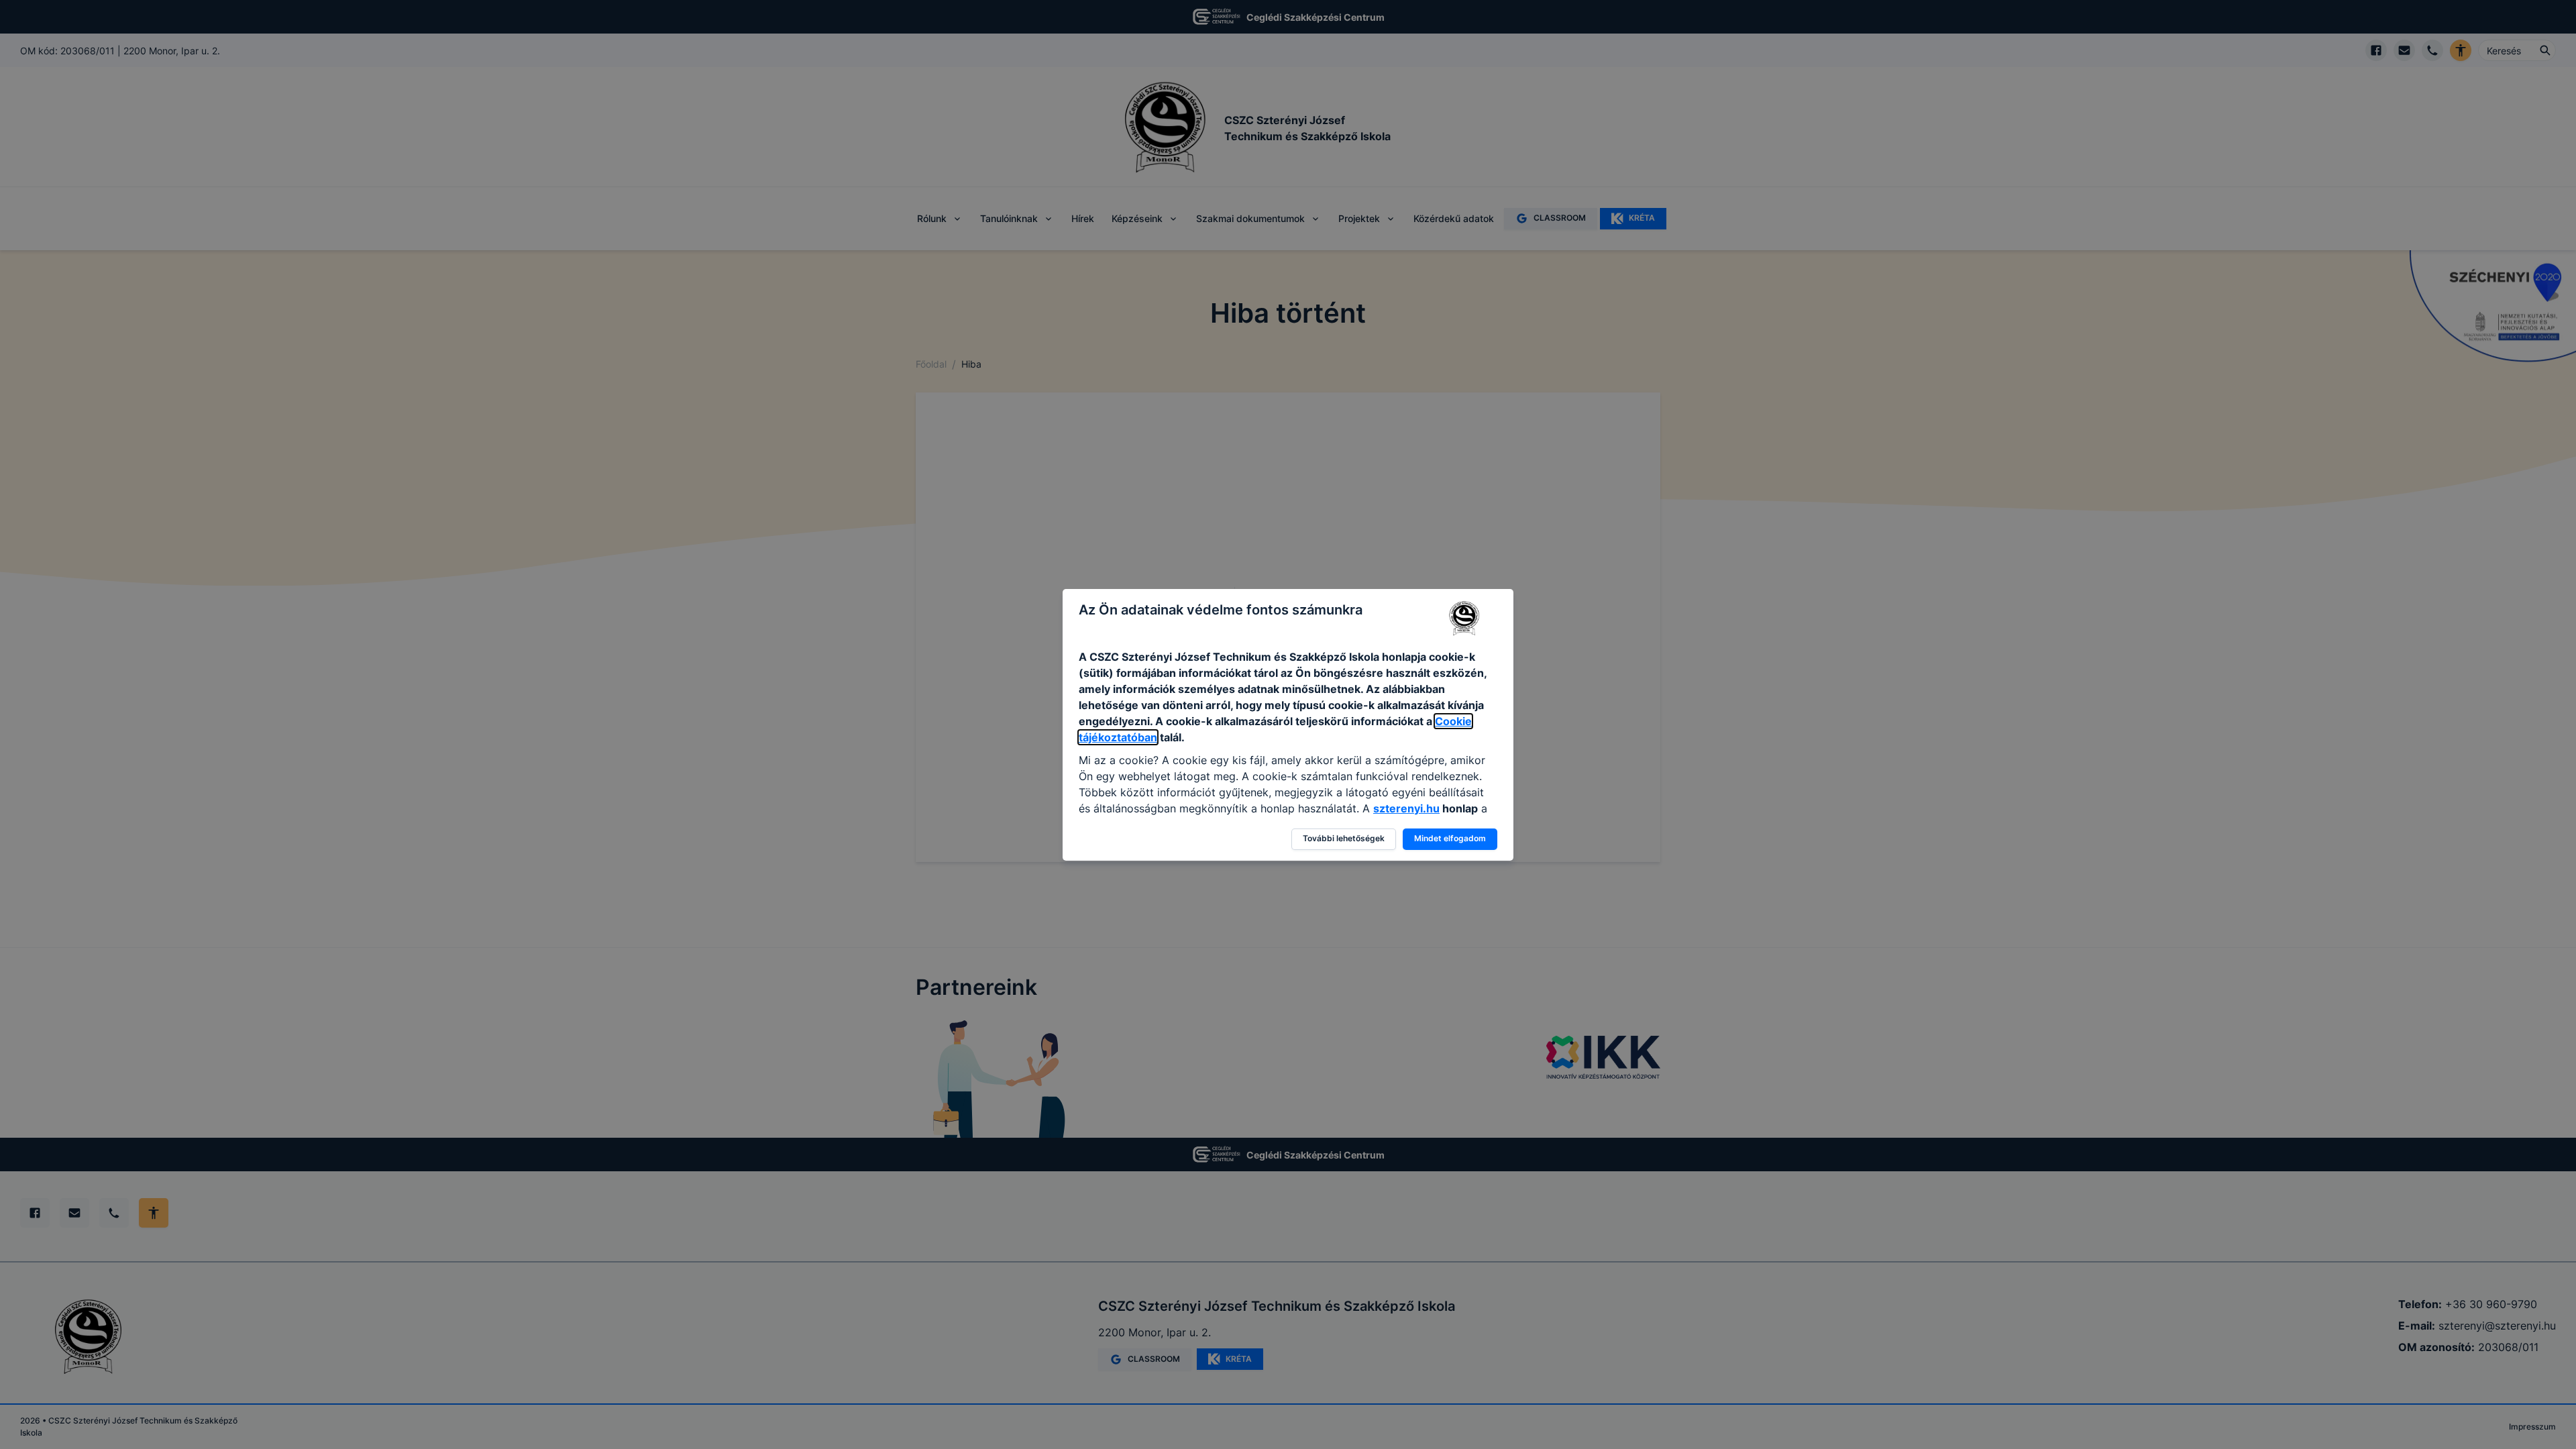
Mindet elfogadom (1450, 838)
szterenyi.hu (1406, 808)
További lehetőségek (1344, 838)
